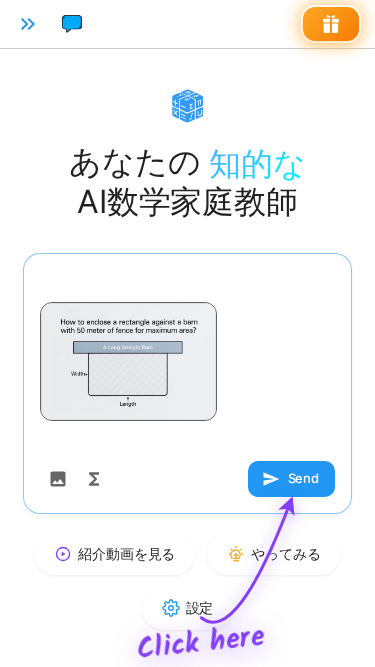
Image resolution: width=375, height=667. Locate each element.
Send (303, 478)
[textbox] (187, 361)
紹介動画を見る (126, 553)
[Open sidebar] (28, 24)
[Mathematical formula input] (94, 479)
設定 (200, 607)
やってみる (285, 553)
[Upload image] (58, 479)
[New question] (72, 24)
